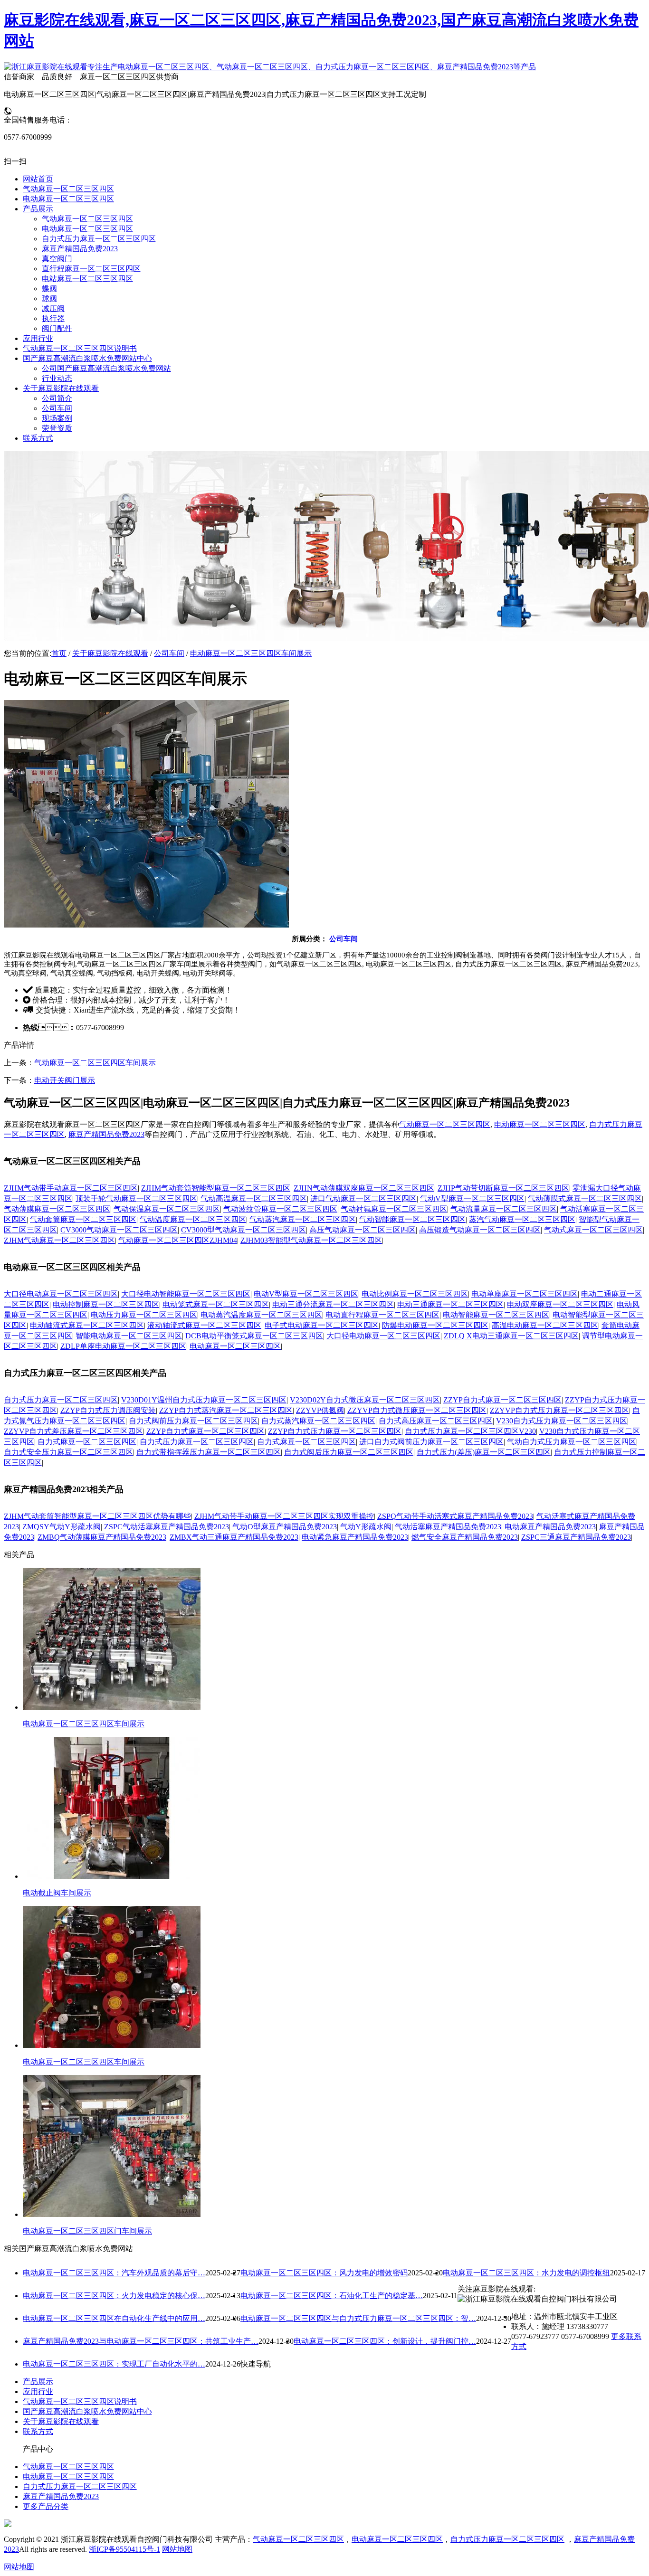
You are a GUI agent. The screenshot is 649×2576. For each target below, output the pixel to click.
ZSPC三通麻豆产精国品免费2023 (576, 1537)
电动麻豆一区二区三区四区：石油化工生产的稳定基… (332, 2296)
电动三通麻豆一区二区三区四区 (450, 1304)
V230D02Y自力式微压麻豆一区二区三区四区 (365, 1400)
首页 (59, 653)
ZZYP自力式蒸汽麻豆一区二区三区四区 (226, 1410)
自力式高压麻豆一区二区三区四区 (436, 1421)
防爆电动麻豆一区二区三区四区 (435, 1325)
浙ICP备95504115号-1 (124, 2549)
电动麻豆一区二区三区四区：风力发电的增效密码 (324, 2273)
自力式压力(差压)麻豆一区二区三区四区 (484, 1452)
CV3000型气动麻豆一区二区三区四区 (243, 1230)
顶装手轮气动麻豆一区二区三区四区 (136, 1198)
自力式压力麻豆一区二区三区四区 (61, 1400)
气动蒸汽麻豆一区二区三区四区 (303, 1219)
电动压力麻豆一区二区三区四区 (144, 1315)
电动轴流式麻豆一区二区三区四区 (87, 1325)
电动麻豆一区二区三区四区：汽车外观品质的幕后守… (114, 2273)
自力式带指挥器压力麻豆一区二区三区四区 (209, 1452)
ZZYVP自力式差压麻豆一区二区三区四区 (73, 1431)
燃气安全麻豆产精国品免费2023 (465, 1537)
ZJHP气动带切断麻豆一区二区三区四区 (503, 1188)
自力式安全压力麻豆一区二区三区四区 (68, 1452)
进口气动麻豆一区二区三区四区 (363, 1198)
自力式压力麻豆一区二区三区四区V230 (470, 1431)
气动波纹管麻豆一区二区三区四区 (280, 1209)
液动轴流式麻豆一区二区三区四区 (204, 1325)
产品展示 (38, 2382)
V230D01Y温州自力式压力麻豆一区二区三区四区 (204, 1400)
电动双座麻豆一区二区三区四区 (560, 1304)
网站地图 (177, 2549)
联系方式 (38, 2431)
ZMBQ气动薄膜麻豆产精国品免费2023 (102, 1537)
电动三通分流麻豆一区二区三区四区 (333, 1304)
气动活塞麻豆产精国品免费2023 (448, 1527)
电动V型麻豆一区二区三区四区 (306, 1294)
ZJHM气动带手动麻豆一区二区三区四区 (71, 1188)
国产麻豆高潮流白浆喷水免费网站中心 (87, 2411)
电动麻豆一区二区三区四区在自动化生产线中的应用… (114, 2318)
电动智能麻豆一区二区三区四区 (496, 1315)
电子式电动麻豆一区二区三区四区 (322, 1325)
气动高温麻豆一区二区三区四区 (254, 1198)
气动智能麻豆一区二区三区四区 (412, 1219)
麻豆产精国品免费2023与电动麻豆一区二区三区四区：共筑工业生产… (141, 2341)
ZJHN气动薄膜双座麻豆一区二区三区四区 (364, 1188)
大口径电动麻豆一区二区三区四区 (61, 1294)
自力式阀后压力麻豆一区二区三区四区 (349, 1452)
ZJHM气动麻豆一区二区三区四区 (59, 1240)
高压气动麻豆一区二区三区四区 (363, 1230)
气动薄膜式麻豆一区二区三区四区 (585, 1198)
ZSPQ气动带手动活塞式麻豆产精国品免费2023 (455, 1516)
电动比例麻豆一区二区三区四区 (415, 1294)
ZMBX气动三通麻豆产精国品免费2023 (234, 1537)
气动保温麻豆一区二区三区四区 (167, 1209)
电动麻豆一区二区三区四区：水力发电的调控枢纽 (526, 2273)
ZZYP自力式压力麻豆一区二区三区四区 (335, 1431)
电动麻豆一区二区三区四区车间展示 (251, 653)
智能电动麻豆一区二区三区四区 (129, 1336)
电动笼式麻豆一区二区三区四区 (216, 1304)
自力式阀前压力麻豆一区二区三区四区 (193, 1421)
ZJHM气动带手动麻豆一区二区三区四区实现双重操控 (284, 1516)
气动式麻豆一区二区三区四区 (593, 1230)
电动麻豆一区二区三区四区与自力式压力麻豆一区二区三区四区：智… (358, 2318)
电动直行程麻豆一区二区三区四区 (382, 1315)
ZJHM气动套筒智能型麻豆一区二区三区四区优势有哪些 (97, 1516)
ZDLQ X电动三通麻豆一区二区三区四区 (511, 1336)
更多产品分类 (46, 2506)
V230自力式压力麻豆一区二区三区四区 (562, 1421)
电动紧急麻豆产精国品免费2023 (355, 1537)
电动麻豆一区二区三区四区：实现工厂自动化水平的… (114, 2364)
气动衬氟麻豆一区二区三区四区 (394, 1209)
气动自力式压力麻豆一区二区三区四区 (572, 1442)
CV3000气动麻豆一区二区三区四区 (119, 1230)
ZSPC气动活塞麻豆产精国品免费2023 (167, 1527)
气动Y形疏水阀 (366, 1527)
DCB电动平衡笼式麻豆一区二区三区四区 (254, 1336)
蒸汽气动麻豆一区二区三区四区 (522, 1219)
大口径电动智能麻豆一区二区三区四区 (186, 1294)
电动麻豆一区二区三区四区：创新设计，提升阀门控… (385, 2341)
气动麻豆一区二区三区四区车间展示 (95, 1063)
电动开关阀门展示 (65, 1080)
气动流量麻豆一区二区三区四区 (504, 1209)
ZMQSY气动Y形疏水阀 (62, 1527)
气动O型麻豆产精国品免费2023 (285, 1527)
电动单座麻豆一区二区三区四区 (525, 1294)
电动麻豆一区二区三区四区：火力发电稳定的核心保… (114, 2296)
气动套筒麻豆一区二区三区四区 (83, 1219)
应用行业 (38, 2391)
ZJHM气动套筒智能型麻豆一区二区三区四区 (216, 1188)
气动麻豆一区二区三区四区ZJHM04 (178, 1240)
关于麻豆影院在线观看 (110, 653)
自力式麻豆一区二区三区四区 (87, 1442)
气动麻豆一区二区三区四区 (445, 1124)
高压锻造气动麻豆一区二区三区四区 (480, 1230)
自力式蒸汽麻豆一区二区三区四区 (318, 1421)
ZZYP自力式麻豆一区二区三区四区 (502, 1400)
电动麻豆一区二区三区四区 (540, 1124)
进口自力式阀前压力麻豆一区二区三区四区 (431, 1442)
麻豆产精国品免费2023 (106, 1134)
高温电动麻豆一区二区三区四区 (545, 1325)
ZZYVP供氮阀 (320, 1410)
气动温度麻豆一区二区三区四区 (193, 1219)
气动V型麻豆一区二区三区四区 (472, 1198)
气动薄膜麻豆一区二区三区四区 (57, 1209)
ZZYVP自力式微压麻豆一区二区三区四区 (417, 1410)
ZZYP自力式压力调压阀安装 (108, 1410)
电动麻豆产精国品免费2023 (550, 1527)
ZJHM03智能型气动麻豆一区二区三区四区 (311, 1240)
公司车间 (169, 653)
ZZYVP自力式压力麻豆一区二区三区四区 (559, 1410)
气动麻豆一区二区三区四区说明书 (80, 2401)
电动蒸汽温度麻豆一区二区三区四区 (261, 1315)
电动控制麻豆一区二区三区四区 (106, 1304)
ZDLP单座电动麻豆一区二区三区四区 (123, 1346)
